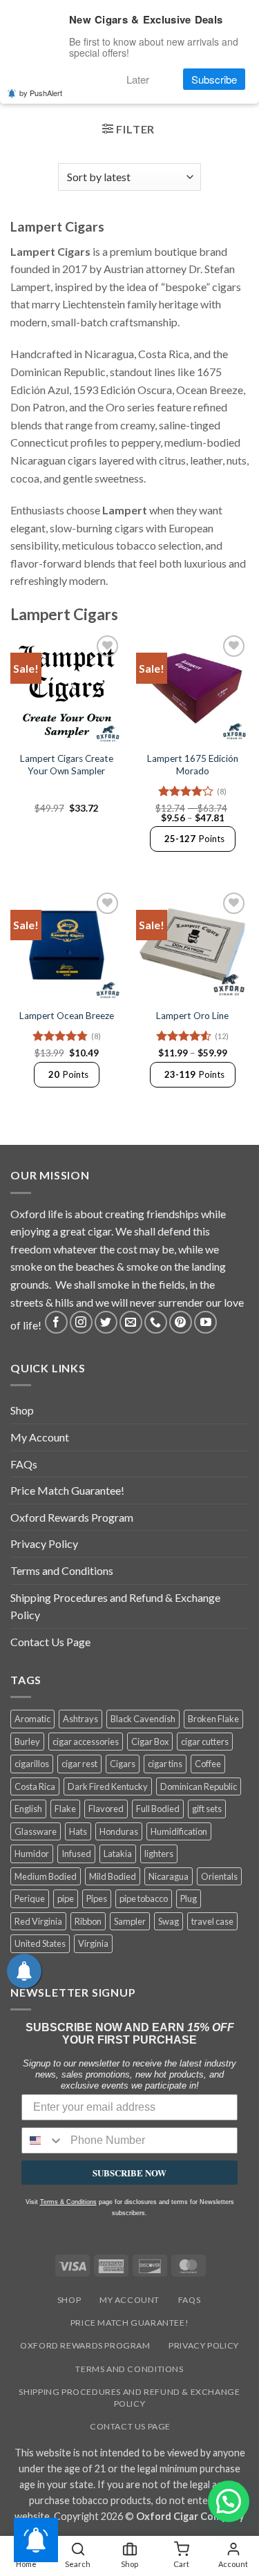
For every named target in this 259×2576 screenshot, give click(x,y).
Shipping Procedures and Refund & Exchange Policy (115, 1606)
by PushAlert (41, 93)
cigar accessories (86, 1742)
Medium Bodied (46, 1876)
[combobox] (43, 2140)
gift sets (207, 1809)
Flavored (106, 1809)
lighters (159, 1854)
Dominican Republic (199, 1786)
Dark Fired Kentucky (108, 1786)
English (28, 1809)
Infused (76, 1854)
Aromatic (32, 1719)
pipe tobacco (144, 1898)
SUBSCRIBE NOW (129, 2173)
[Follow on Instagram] (81, 1322)
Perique (30, 1898)
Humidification (179, 1831)
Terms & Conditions (68, 2202)
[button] (128, 131)
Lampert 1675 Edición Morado (193, 765)
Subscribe (214, 79)
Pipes (97, 1898)
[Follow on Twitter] (106, 1322)
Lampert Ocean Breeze (67, 1016)
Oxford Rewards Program (72, 1517)
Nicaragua (169, 1876)
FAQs (24, 1464)
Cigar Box (150, 1742)
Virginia (93, 1943)
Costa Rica (35, 1786)
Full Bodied (158, 1809)
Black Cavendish (143, 1719)
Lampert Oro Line (192, 1016)
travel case (212, 1921)
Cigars (123, 1764)
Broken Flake (213, 1719)
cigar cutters (205, 1742)
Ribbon (88, 1921)
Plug (189, 1898)
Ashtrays (80, 1719)
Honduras (119, 1831)
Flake (65, 1809)
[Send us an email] (131, 1322)
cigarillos (32, 1764)
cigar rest (79, 1764)
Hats (78, 1831)
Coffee (208, 1764)
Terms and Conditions (62, 1570)
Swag (169, 1921)
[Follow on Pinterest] (181, 1322)
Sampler (130, 1921)
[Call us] (156, 1322)
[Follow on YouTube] (205, 1322)
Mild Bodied (113, 1876)
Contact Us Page (50, 1642)
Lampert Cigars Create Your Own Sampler (67, 765)
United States (40, 1943)
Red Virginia (38, 1921)
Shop (22, 1410)
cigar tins (165, 1764)
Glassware (36, 1831)
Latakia (118, 1854)
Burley (27, 1742)
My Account (40, 1437)
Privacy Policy (44, 1543)
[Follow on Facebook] (56, 1322)
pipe (66, 1898)
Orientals (219, 1876)
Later (138, 79)
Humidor (32, 1854)
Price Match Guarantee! (67, 1490)
